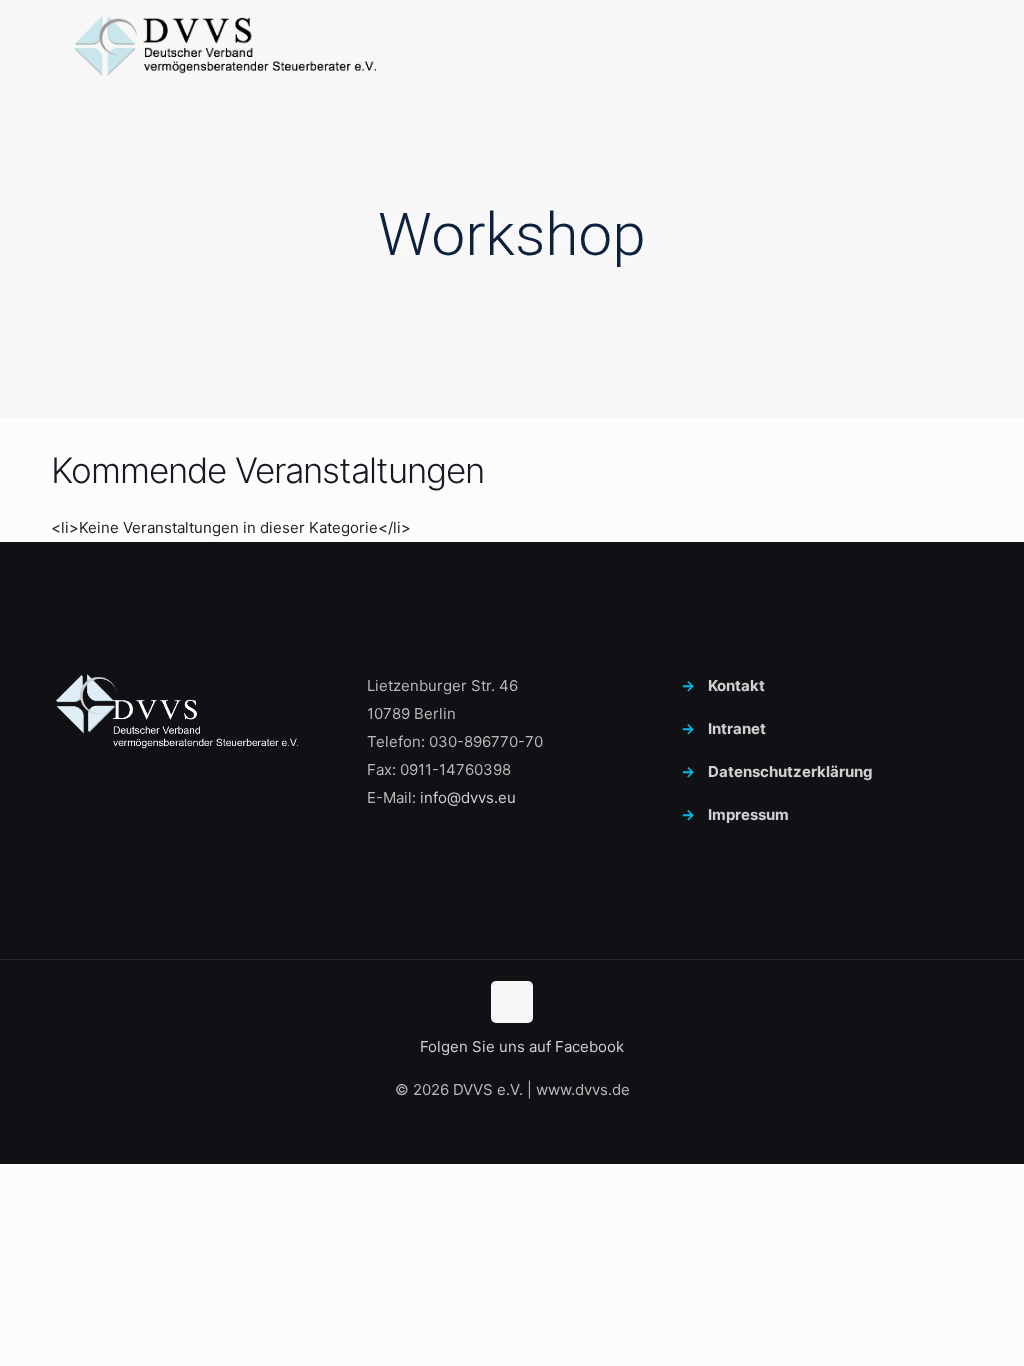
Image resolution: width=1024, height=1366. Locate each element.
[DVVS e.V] (225, 45)
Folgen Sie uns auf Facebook (520, 1046)
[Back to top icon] (512, 1002)
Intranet (737, 728)
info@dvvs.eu (468, 797)
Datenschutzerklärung (790, 771)
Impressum (748, 814)
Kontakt (736, 685)
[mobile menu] (938, 45)
